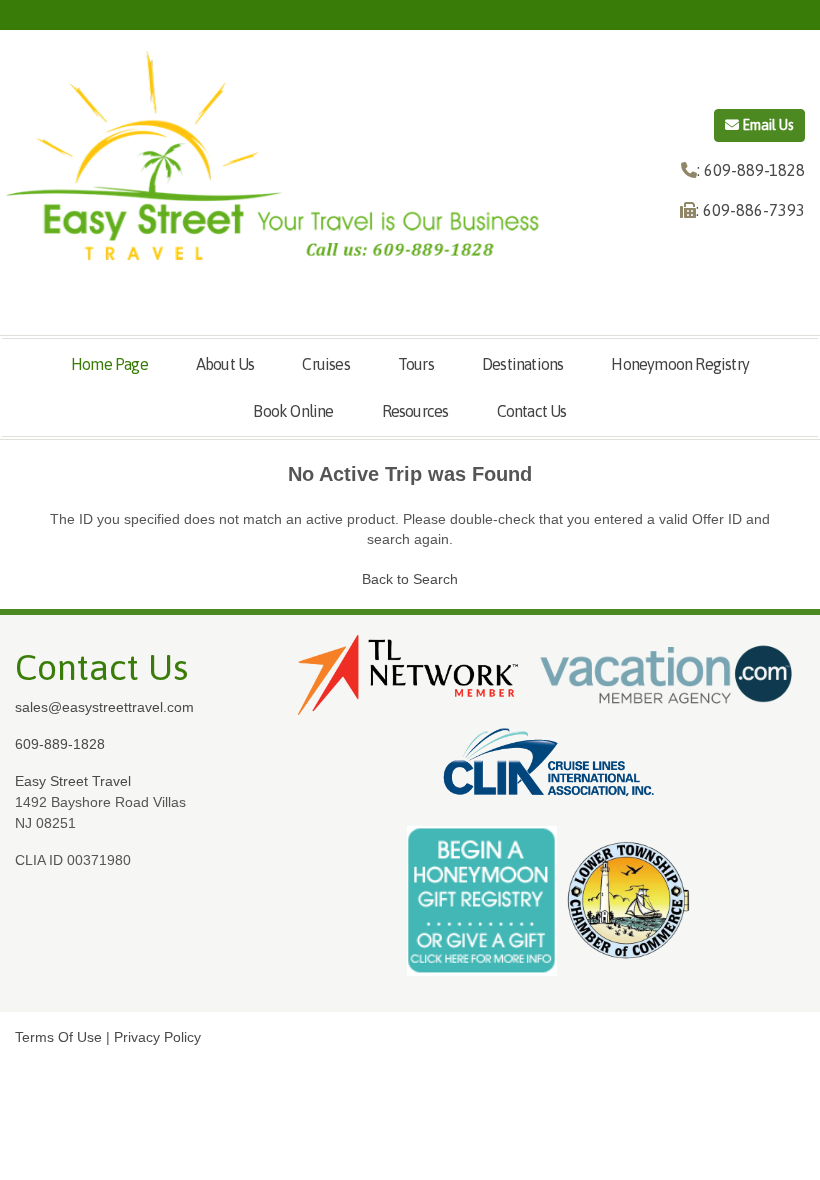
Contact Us (532, 411)
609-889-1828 (60, 744)
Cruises (325, 364)
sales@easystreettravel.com (104, 707)
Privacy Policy (157, 1037)
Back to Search (410, 579)
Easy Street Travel (73, 781)
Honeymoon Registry (680, 364)
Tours (416, 364)
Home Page (109, 364)
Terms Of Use (58, 1037)
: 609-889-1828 (751, 170)
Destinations (522, 364)
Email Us (766, 125)
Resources (415, 411)
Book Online (293, 411)
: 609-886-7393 (750, 210)
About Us (225, 364)
